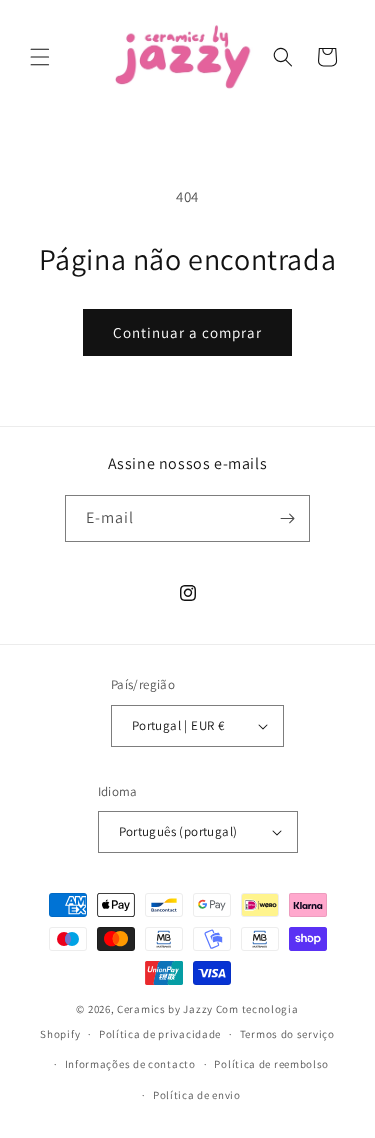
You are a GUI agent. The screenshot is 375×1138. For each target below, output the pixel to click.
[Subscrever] (287, 518)
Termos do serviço (287, 1034)
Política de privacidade (160, 1034)
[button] (40, 57)
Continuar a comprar (187, 332)
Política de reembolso (271, 1064)
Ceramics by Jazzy (165, 1009)
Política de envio (197, 1095)
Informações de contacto (130, 1064)
